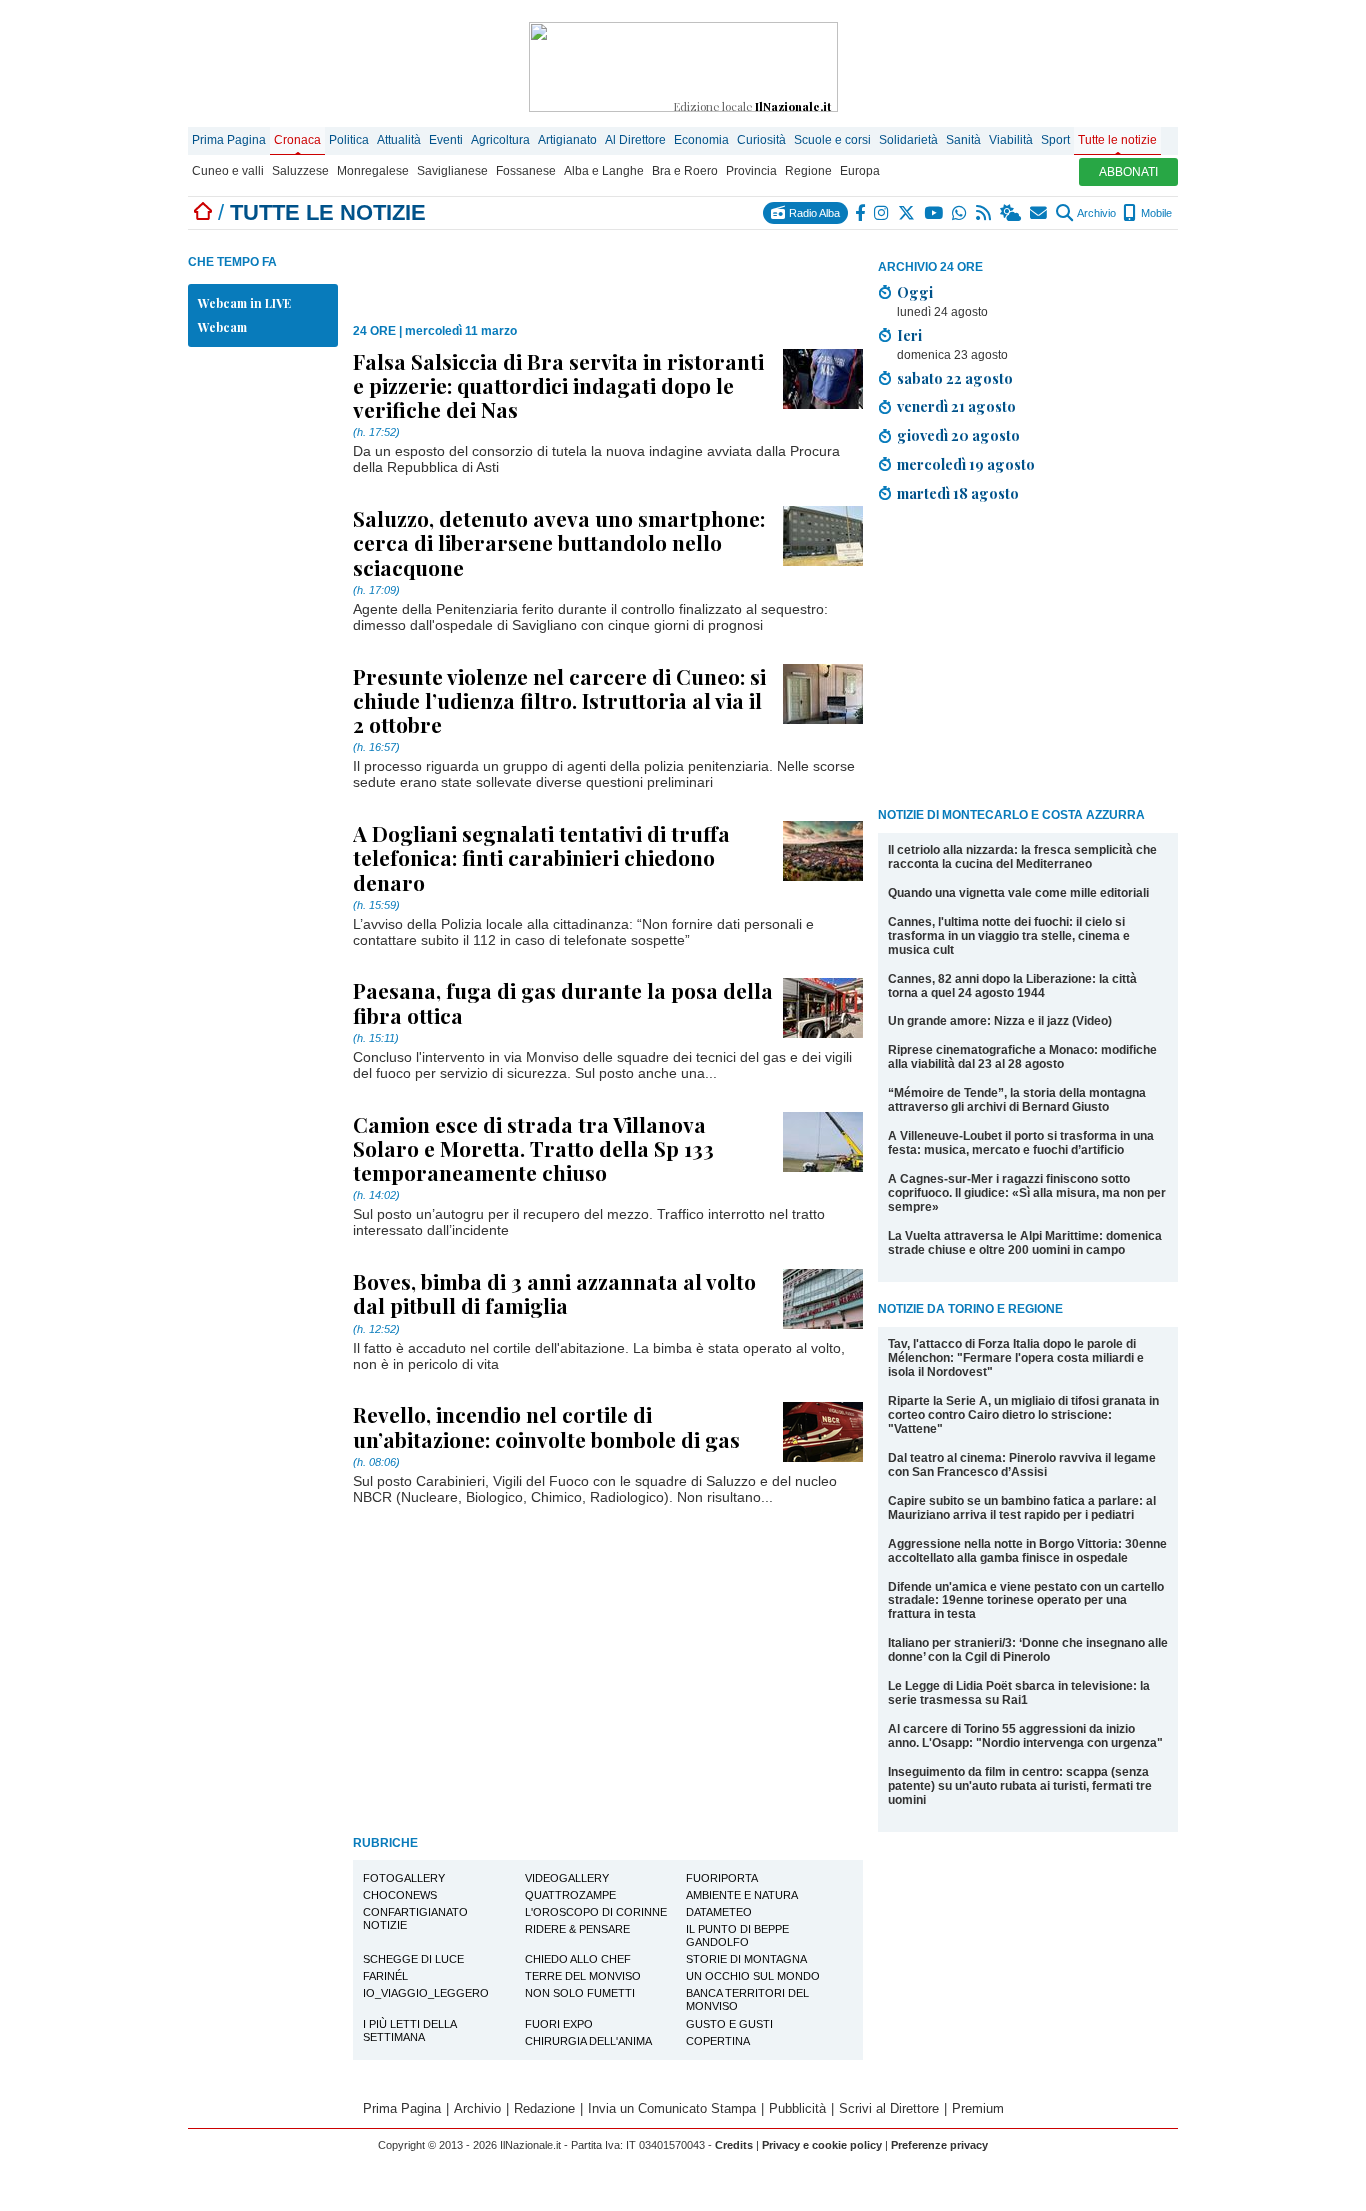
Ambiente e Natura (742, 1895)
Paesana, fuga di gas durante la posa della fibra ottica (563, 1002)
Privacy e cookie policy (822, 2145)
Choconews (400, 1895)
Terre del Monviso (583, 1976)
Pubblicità (797, 2108)
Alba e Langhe (604, 171)
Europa (860, 171)
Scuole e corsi (832, 140)
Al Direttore (635, 140)
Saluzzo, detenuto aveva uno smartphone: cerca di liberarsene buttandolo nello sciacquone (559, 542)
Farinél (385, 1976)
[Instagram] (882, 213)
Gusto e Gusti (729, 2024)
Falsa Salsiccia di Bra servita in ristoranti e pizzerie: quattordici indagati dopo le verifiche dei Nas (558, 385)
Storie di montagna (746, 1959)
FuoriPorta (722, 1878)
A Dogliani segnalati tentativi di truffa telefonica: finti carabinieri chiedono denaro (541, 857)
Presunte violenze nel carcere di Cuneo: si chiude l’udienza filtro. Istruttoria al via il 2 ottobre (559, 700)
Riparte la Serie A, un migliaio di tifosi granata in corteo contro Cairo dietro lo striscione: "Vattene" (1023, 1415)
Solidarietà (908, 140)
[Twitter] (907, 213)
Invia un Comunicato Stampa (672, 2108)
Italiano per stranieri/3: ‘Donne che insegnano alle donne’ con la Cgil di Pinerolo (1028, 1650)
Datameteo (719, 1912)
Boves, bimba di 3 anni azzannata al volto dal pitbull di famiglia (554, 1293)
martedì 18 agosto (958, 493)
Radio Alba (813, 213)
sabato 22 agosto (955, 378)
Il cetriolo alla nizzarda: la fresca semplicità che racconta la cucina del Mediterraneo (1022, 857)
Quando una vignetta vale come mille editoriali (1018, 893)
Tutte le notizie (1117, 140)
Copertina (718, 2041)
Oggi (915, 292)
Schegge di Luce (413, 1959)
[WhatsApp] (960, 213)
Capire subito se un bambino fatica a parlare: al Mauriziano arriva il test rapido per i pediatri (1022, 1508)
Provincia (751, 171)
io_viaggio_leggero (426, 1993)
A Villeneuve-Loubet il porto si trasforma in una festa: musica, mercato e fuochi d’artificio (1021, 1143)
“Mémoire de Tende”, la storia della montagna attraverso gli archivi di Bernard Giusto (1017, 1100)
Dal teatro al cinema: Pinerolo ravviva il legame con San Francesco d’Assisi (1022, 1465)
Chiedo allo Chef (578, 1959)
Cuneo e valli (228, 171)
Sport (1055, 140)
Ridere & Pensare (577, 1929)
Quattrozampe (570, 1895)
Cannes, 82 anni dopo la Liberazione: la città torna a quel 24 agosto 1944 (1012, 986)
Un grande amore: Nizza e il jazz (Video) (1000, 1021)
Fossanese (526, 171)
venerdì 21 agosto (956, 406)
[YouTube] (934, 213)
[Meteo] (1011, 213)
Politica (349, 140)
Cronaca (297, 140)
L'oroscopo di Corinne (596, 1912)
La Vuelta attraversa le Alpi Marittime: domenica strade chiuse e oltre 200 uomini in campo (1025, 1243)
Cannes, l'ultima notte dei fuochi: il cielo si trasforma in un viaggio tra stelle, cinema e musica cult (1009, 936)
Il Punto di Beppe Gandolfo (737, 1935)
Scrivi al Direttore (889, 2108)
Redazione (544, 2108)
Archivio (1095, 213)
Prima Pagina (229, 140)
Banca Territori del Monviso (747, 1999)
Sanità (963, 140)
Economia (701, 140)
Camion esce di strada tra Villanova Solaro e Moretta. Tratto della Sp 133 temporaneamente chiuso (533, 1148)
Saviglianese (452, 171)
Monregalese (373, 171)
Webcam (222, 327)
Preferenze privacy (939, 2145)
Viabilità (1011, 140)
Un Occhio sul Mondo (753, 1976)
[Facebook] (861, 213)
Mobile (1155, 213)
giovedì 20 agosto (958, 435)
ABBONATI (1128, 172)
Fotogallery (404, 1878)
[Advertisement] (1028, 659)
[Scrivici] (1039, 213)
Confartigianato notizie (415, 1918)
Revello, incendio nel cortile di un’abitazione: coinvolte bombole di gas (546, 1426)
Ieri (909, 335)
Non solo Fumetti (580, 1993)
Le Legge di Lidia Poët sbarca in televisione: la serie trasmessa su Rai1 (1019, 1693)
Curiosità (761, 140)
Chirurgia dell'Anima (588, 2041)
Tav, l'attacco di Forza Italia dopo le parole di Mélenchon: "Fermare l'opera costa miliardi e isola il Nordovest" (1016, 1358)
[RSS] (984, 213)
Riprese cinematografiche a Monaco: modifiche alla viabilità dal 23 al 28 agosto (1022, 1057)
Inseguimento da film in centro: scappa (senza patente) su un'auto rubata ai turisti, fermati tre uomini (1020, 1786)
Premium (978, 2108)
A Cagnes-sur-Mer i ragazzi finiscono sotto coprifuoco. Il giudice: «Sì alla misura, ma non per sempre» (1027, 1193)
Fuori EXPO (559, 2024)
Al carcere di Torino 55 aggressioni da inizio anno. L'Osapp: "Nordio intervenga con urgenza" (1025, 1736)
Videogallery (567, 1878)
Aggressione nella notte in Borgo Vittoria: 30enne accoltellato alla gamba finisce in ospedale (1027, 1551)
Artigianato (567, 140)
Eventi (446, 140)
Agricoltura (500, 140)
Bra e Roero (685, 171)
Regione (808, 171)
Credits (734, 2145)
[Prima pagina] (203, 212)
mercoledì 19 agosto (966, 464)
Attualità (399, 140)
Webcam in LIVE (244, 303)
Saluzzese (300, 171)
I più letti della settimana (410, 2030)
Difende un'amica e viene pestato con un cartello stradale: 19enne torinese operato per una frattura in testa (1026, 1601)
